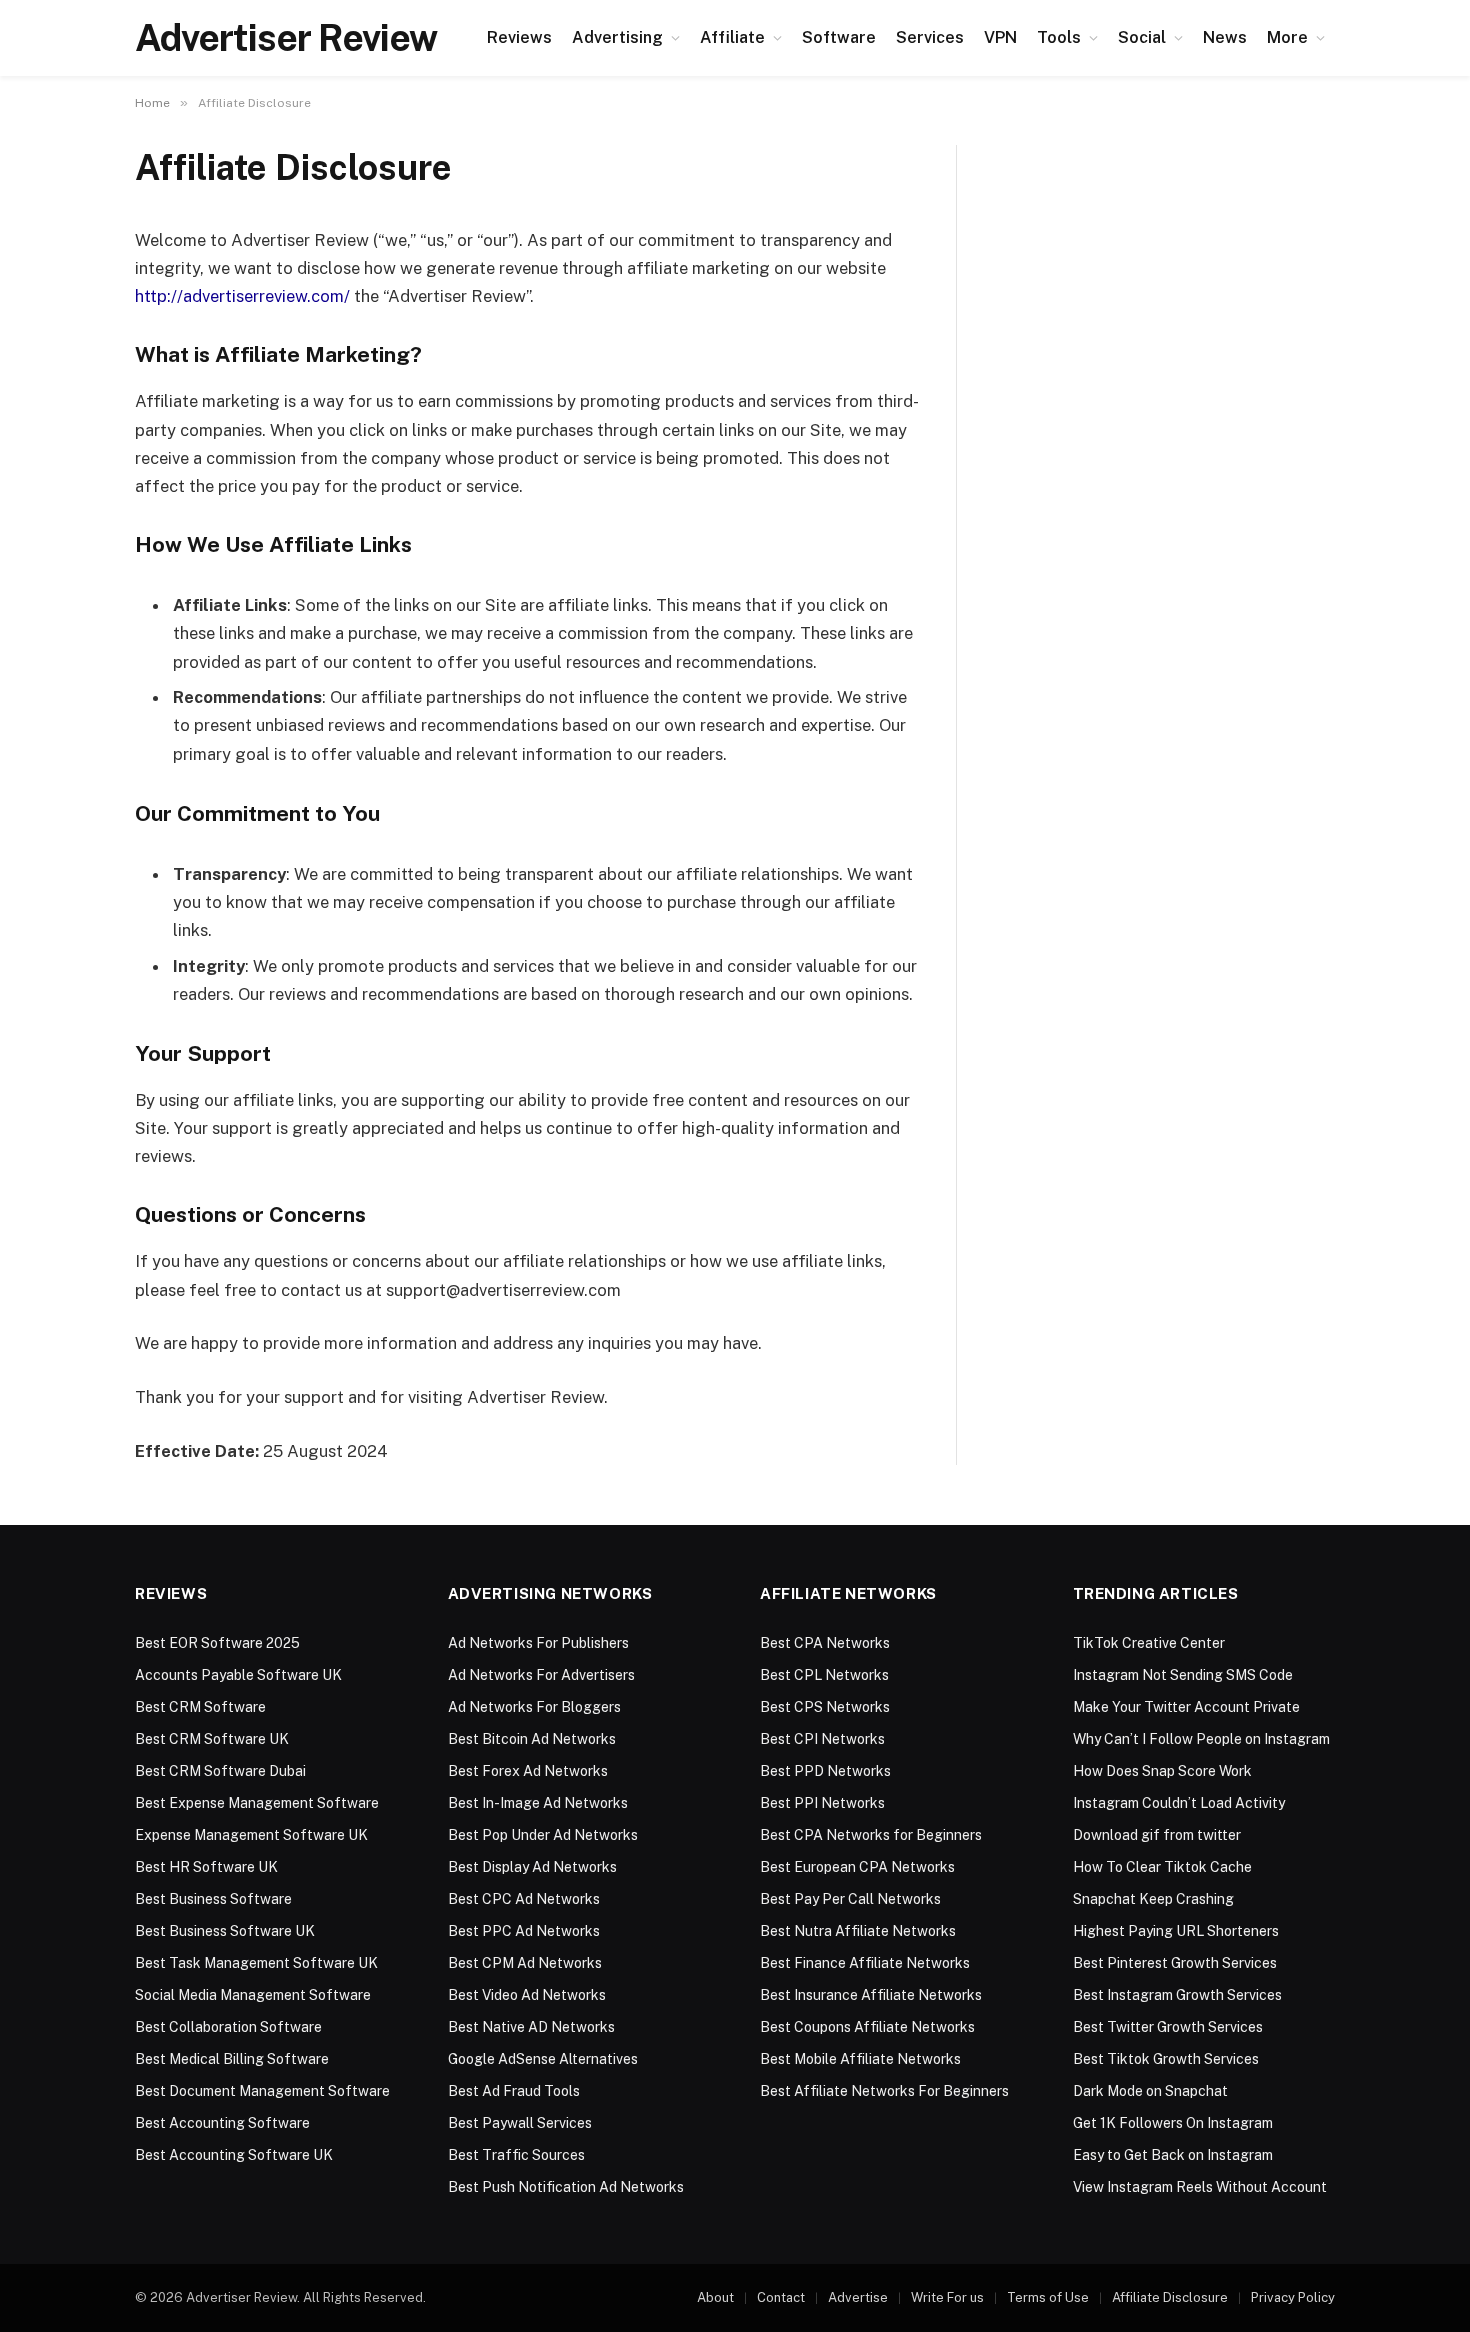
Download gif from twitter (1157, 1835)
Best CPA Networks (825, 1643)
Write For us (947, 2297)
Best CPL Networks (824, 1675)
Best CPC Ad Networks (524, 1899)
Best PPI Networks (822, 1803)
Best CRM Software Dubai (220, 1771)
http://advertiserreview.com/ (242, 296)
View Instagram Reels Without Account (1200, 2187)
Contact (781, 2297)
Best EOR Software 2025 (217, 1643)
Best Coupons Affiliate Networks (867, 2027)
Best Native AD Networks (531, 2027)
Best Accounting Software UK (234, 2155)
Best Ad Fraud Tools (514, 2091)
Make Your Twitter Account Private (1186, 1707)
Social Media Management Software (253, 1995)
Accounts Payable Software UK (238, 1675)
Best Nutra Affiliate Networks (858, 1931)
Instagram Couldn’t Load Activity (1179, 1803)
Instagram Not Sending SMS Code (1183, 1675)
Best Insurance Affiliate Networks (871, 1995)
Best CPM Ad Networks (525, 1963)
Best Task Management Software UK (256, 1963)
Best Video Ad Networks (527, 1995)
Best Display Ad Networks (532, 1867)
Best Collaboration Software (228, 2027)
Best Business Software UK (225, 1931)
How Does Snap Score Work (1162, 1771)
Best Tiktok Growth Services (1166, 2059)
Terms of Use (1048, 2297)
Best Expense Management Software (257, 1803)
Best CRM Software (200, 1707)
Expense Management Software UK (251, 1835)
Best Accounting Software (222, 2123)
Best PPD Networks (825, 1771)
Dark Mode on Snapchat (1150, 2091)
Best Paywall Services (520, 2123)
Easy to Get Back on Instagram (1173, 2155)
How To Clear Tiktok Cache (1162, 1867)
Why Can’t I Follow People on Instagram (1201, 1739)
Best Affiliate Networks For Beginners (884, 2091)
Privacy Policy (1293, 2297)
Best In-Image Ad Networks (538, 1803)
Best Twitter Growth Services (1168, 2027)
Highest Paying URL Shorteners (1176, 1931)
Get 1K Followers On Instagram (1173, 2123)
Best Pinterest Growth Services (1175, 1963)
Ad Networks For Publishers (538, 1643)
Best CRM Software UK (212, 1739)
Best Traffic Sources (516, 2155)
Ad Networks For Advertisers (541, 1675)
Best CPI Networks (822, 1739)
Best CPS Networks (825, 1707)
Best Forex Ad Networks (528, 1771)
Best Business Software (213, 1899)
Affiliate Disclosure (1170, 2297)
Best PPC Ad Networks (524, 1931)
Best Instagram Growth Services (1177, 1995)
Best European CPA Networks (857, 1867)
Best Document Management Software (262, 2091)
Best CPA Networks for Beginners (871, 1835)
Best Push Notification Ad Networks (566, 2187)
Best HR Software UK (206, 1867)
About (715, 2297)
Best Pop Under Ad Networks (543, 1835)
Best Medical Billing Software (232, 2059)
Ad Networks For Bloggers (534, 1707)
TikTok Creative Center (1149, 1643)
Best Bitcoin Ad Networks (532, 1739)
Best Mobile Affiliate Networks (860, 2059)
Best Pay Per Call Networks (850, 1899)
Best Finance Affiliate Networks (865, 1963)
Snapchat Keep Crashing (1153, 1899)
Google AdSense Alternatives (543, 2059)
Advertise (858, 2297)
